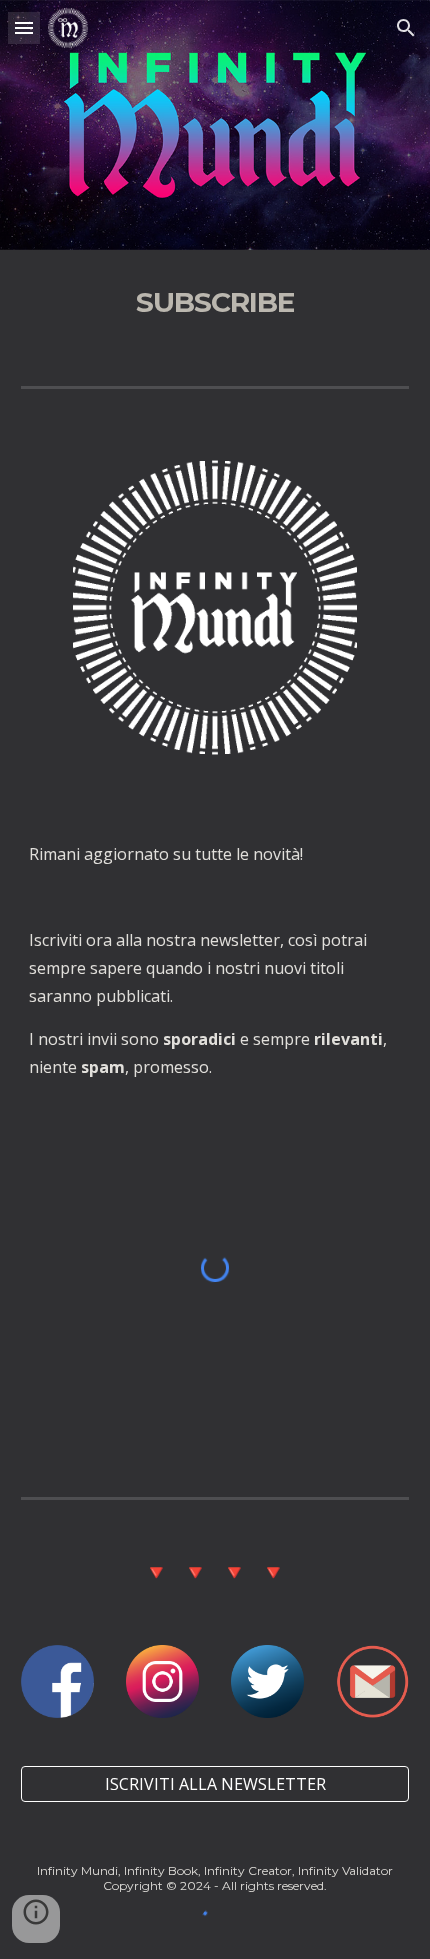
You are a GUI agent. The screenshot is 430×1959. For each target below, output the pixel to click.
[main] (215, 302)
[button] (24, 27)
